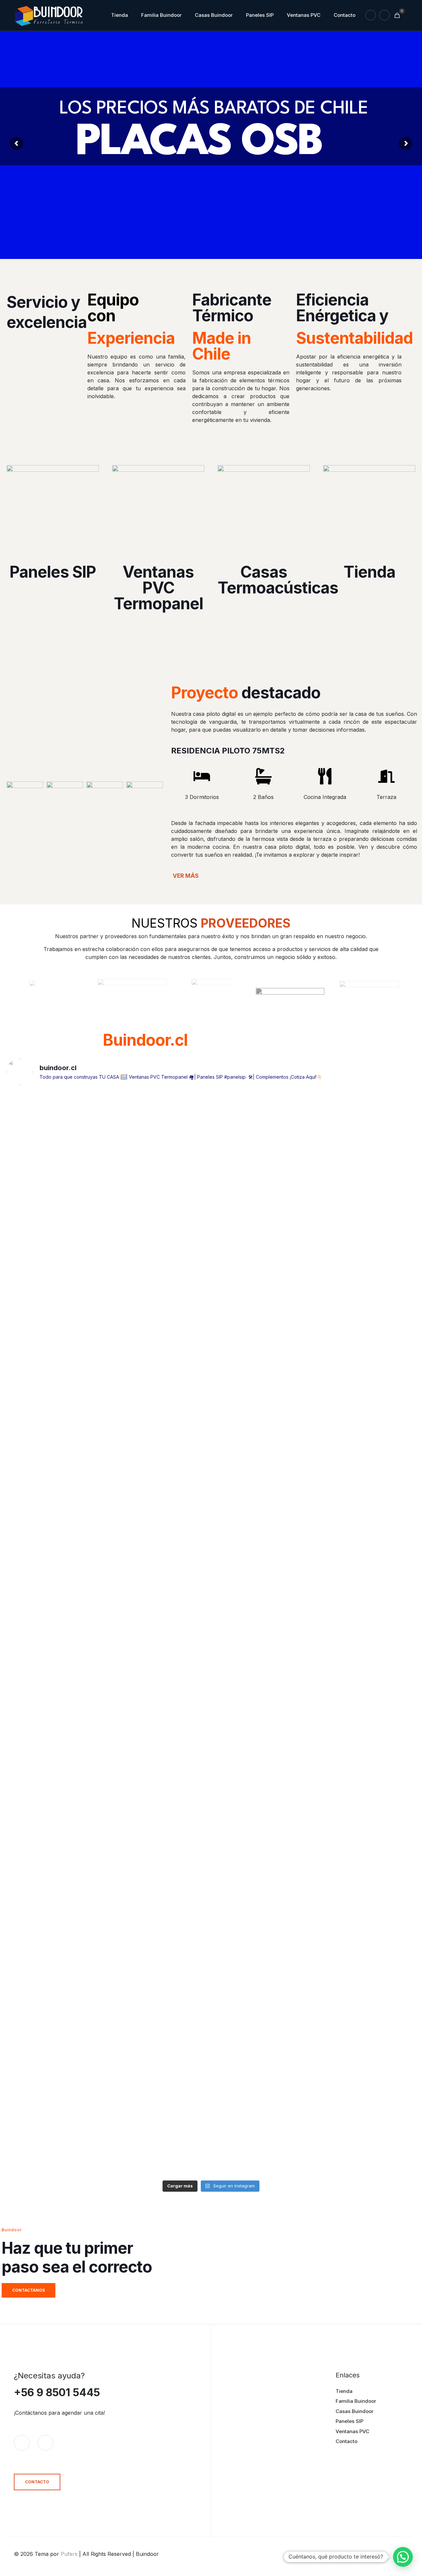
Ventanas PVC (352, 2431)
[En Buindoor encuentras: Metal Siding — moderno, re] (160, 2060)
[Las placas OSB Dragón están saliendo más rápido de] (57, 2044)
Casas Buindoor (355, 2411)
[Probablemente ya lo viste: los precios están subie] (366, 1871)
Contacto (347, 2441)
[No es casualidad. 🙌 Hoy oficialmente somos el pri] (57, 1646)
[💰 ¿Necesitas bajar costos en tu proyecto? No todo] (263, 1425)
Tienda (344, 2391)
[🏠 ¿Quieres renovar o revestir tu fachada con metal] (263, 1196)
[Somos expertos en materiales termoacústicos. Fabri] (263, 1839)
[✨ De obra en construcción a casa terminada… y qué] (57, 1204)
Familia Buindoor (356, 2401)
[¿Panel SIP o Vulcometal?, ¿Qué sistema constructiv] (57, 1847)
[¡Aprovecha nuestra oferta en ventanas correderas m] (57, 1393)
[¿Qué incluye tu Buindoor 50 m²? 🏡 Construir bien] (160, 1859)
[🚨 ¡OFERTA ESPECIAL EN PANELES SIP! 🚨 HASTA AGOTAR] (160, 1381)
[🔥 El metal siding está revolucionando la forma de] (160, 1638)
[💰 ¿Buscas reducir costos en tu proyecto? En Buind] (366, 1405)
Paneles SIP (349, 2421)
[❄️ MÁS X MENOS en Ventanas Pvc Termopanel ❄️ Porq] (366, 1630)
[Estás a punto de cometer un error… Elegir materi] (263, 2080)
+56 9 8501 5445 (57, 2392)
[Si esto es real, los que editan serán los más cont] (160, 1140)
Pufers (69, 2554)
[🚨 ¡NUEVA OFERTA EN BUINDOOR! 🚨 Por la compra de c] (263, 1634)
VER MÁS (186, 876)
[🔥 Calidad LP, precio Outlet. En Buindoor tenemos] (366, 1196)
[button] (403, 2557)
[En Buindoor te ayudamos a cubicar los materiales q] (366, 2072)
